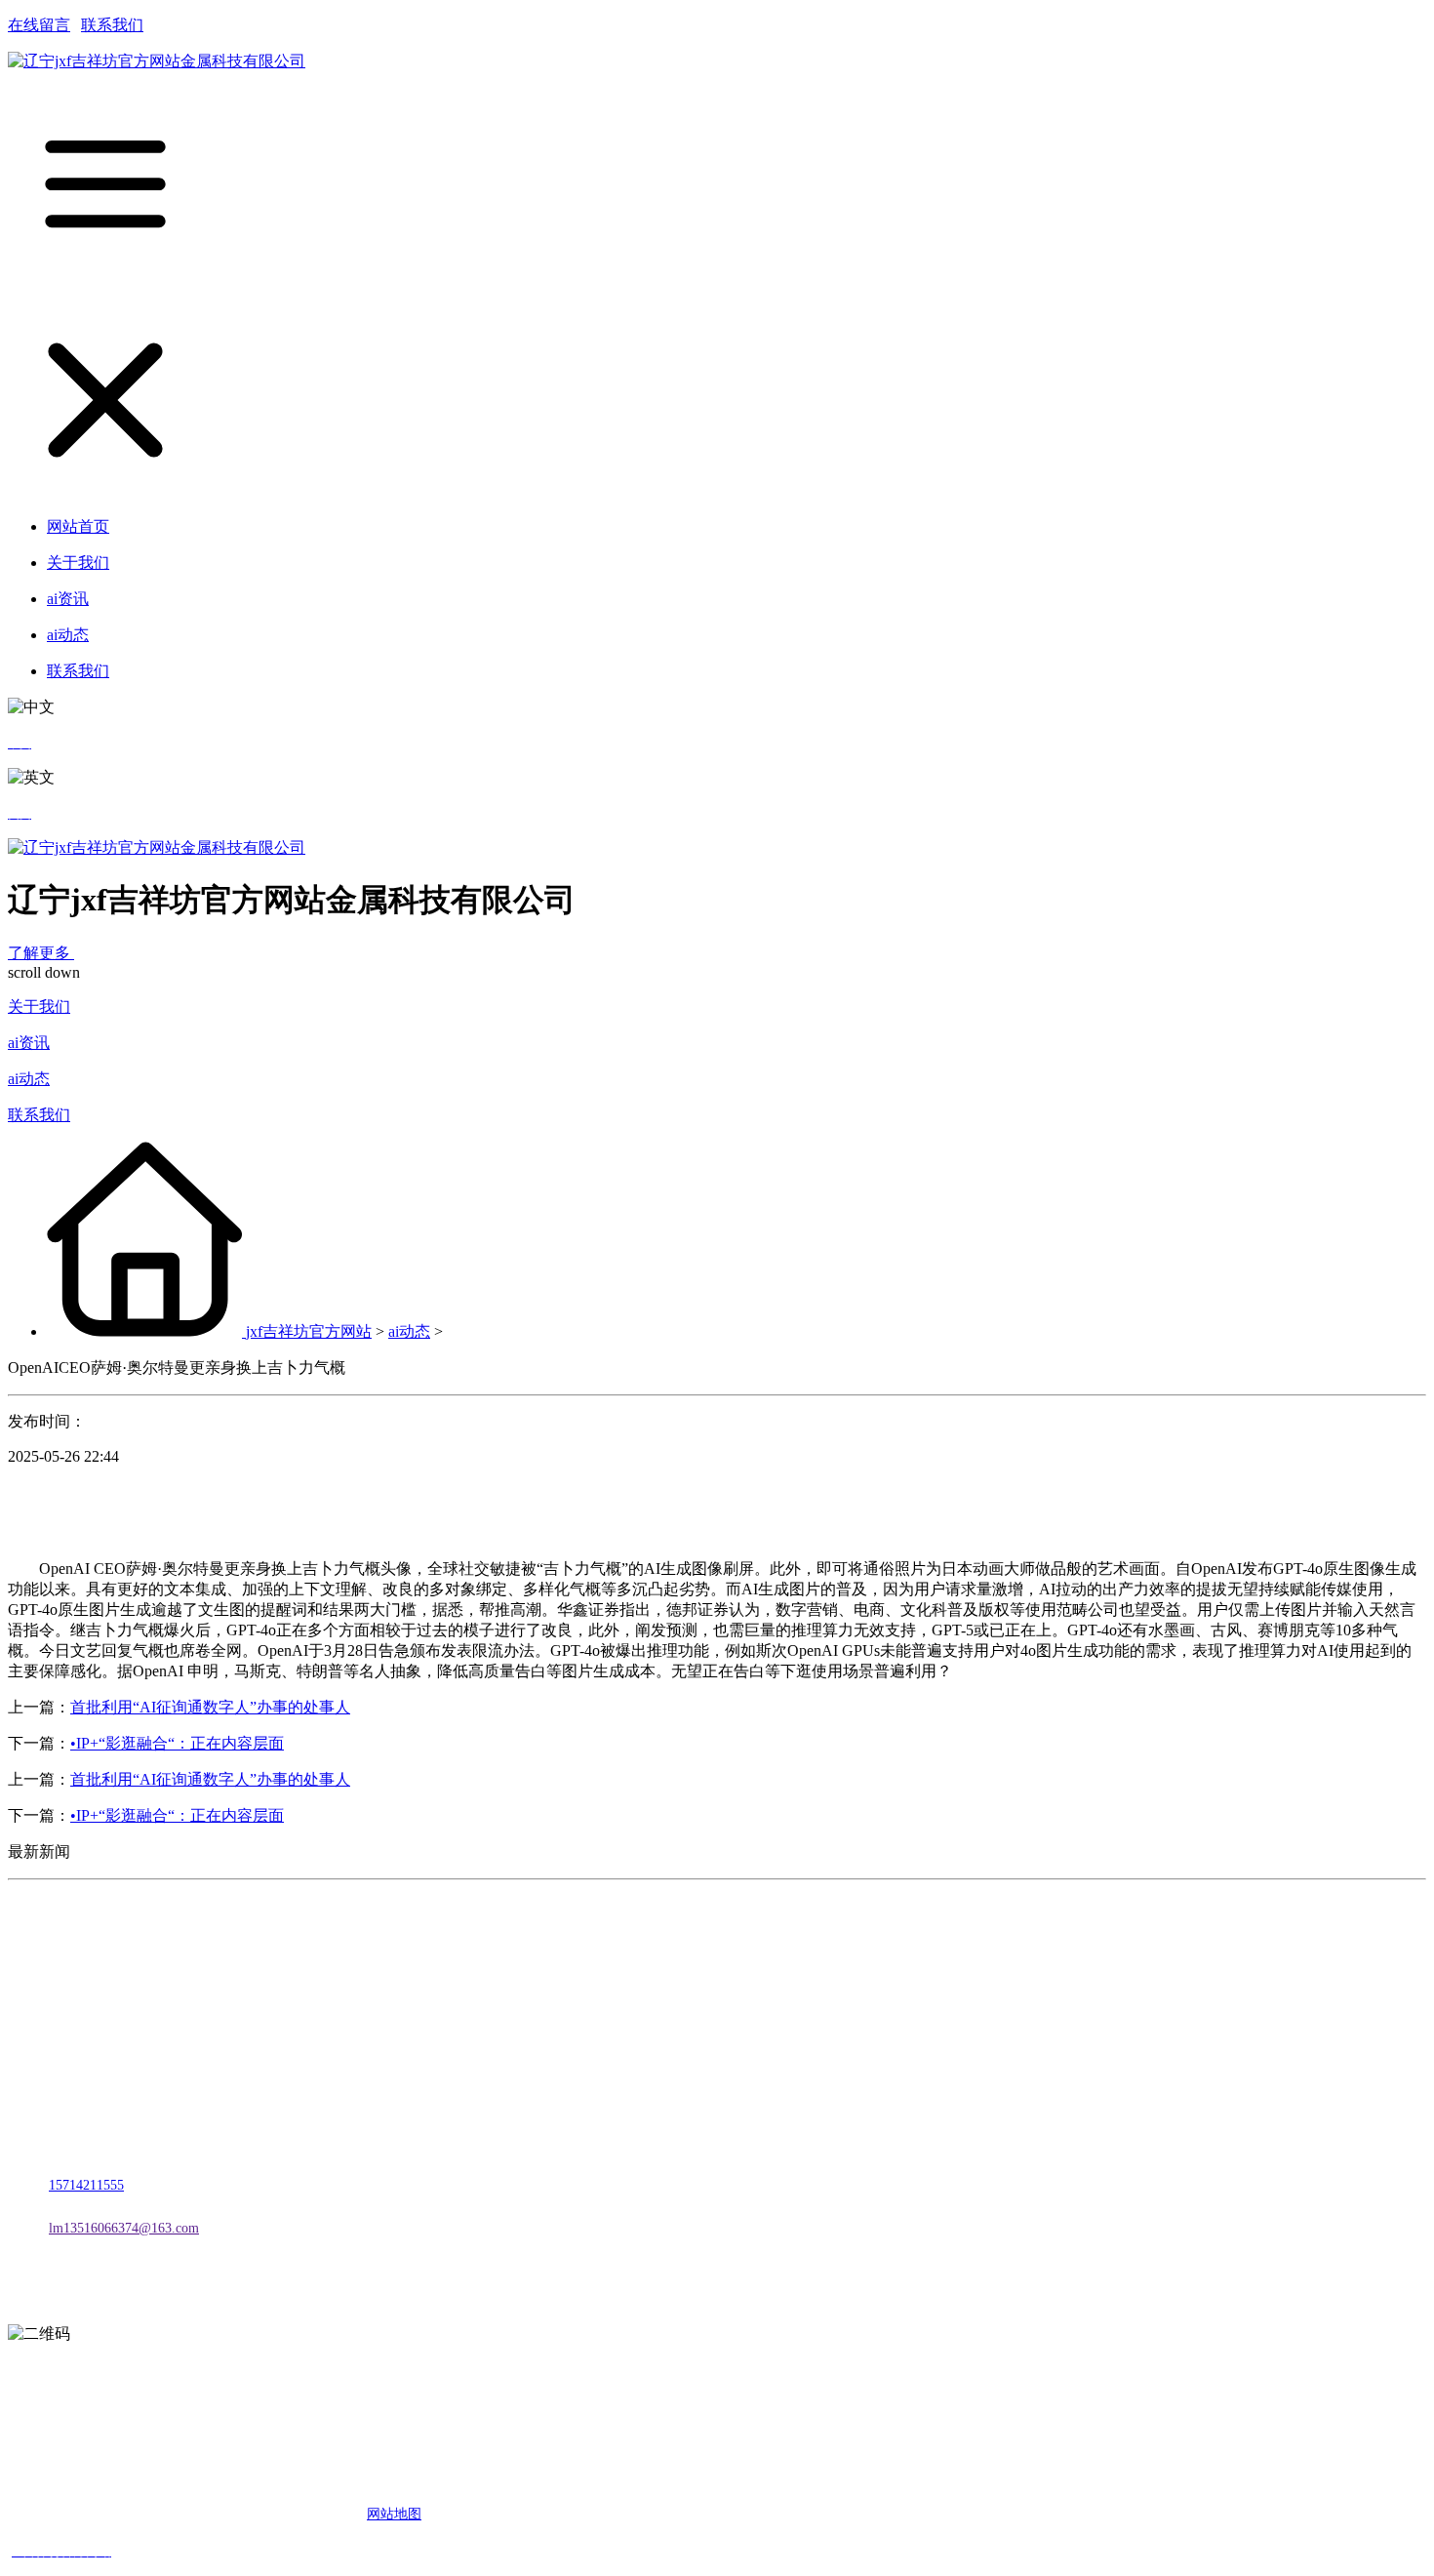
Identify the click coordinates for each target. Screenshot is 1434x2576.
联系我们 (112, 25)
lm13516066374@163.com (124, 2228)
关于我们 (39, 1006)
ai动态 (29, 1079)
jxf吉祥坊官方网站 (309, 1331)
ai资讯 (29, 1043)
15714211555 (86, 2185)
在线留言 (39, 25)
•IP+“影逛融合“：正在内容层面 (177, 1743)
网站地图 (394, 2514)
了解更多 (41, 953)
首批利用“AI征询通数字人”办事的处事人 (210, 1707)
